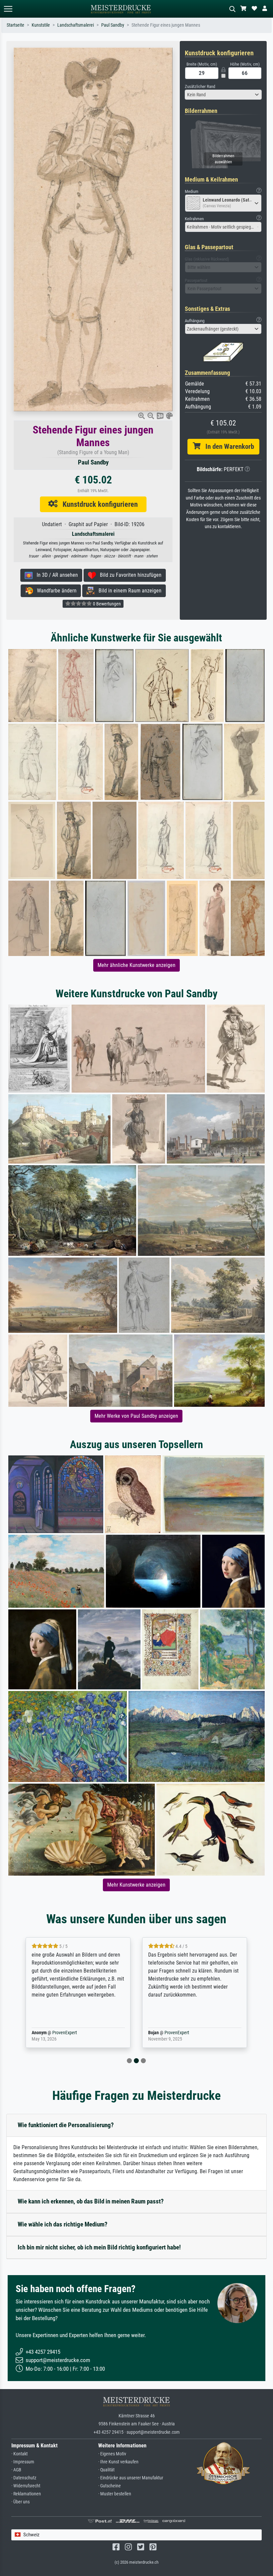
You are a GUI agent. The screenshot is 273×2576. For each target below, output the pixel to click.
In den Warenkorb (227, 446)
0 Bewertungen (106, 604)
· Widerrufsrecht (26, 2486)
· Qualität (106, 2470)
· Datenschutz (24, 2478)
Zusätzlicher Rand (200, 86)
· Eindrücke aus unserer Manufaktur (131, 2478)
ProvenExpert (63, 2033)
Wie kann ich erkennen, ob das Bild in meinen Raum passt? (91, 2201)
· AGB (16, 2470)
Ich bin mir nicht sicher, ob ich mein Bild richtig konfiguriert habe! (99, 2247)
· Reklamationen (26, 2494)
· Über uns (20, 2502)
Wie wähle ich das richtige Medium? (63, 2224)
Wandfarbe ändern (55, 591)
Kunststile (41, 25)
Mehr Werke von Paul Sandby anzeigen (136, 1416)
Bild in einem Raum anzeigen (128, 591)
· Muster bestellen (115, 2494)
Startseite (15, 25)
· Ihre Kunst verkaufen (118, 2462)
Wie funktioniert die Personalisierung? (66, 2125)
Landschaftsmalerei (76, 25)
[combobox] (223, 95)
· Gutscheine (110, 2486)
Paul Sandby (113, 25)
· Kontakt (19, 2454)
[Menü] (8, 9)
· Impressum (23, 2462)
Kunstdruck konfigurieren (98, 504)
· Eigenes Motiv (112, 2454)
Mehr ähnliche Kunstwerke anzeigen (136, 965)
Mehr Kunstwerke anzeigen (136, 1885)
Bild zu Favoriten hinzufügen (129, 575)
